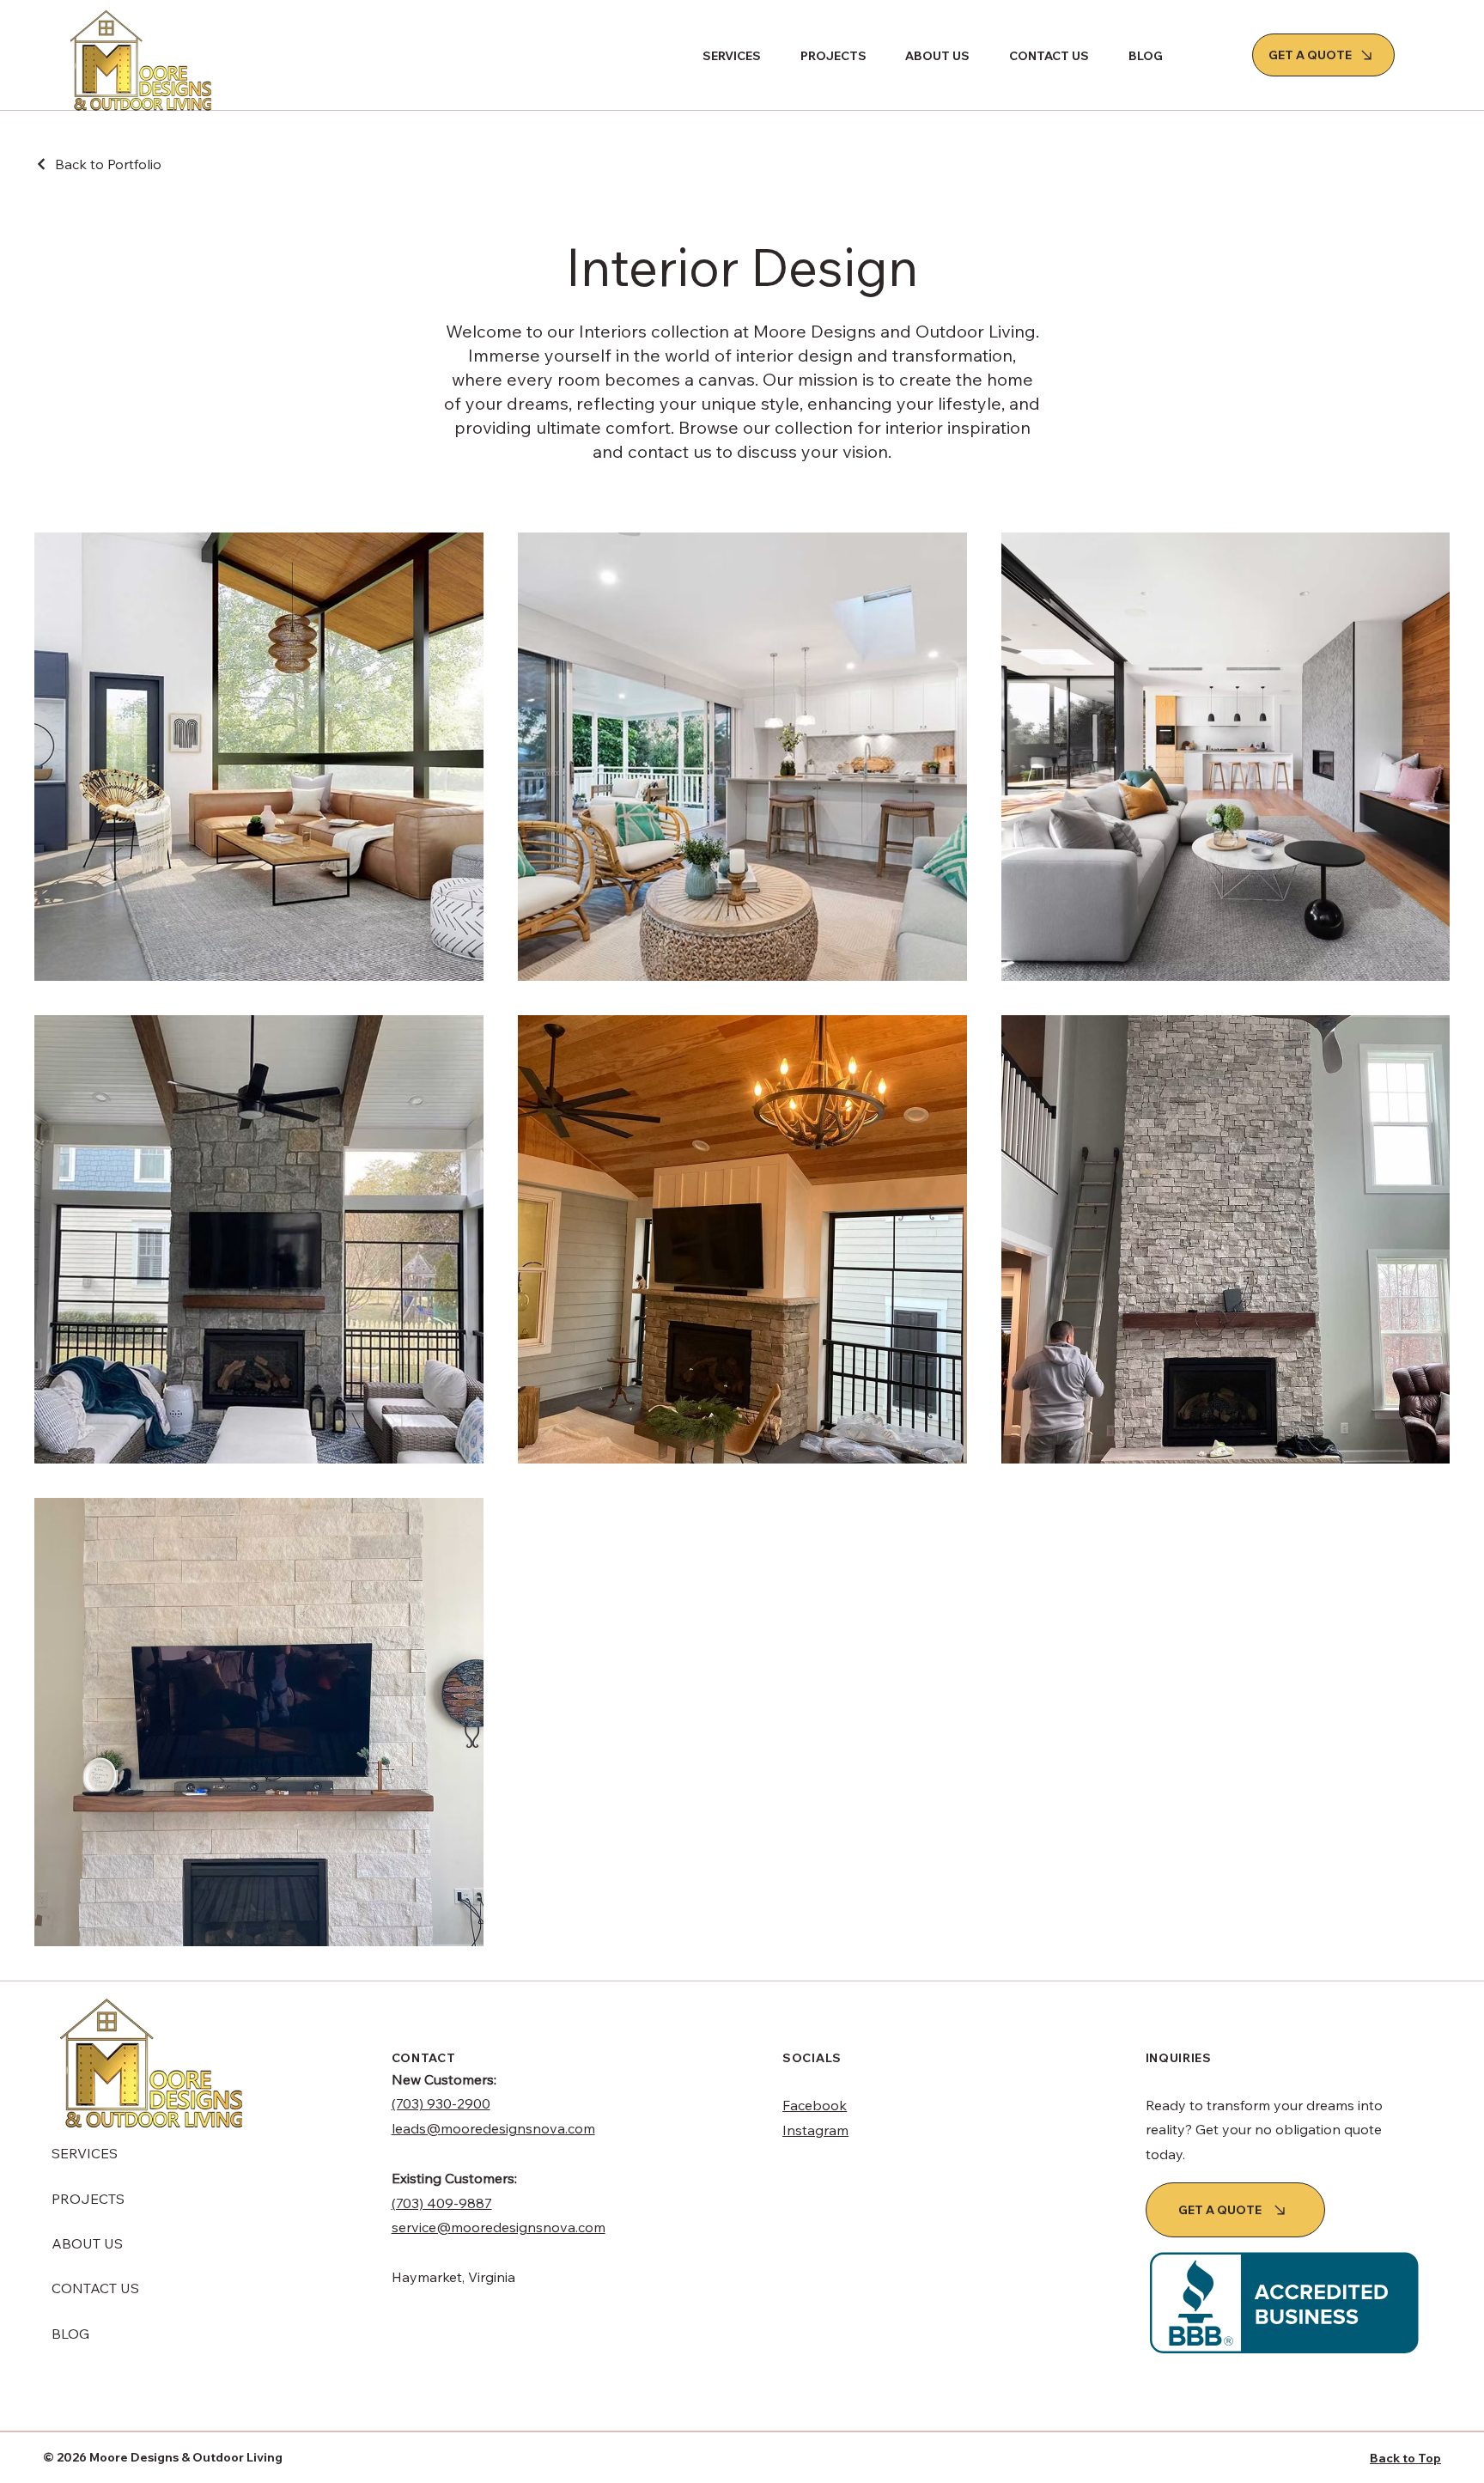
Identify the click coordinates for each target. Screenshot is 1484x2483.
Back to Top (1405, 2458)
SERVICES (85, 2153)
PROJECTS (88, 2199)
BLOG (70, 2334)
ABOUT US (87, 2243)
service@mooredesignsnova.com (499, 2227)
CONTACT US (95, 2288)
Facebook (815, 2105)
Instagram (815, 2130)
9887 (475, 2203)
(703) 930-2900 (441, 2103)
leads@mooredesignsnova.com (493, 2128)
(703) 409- (425, 2203)
